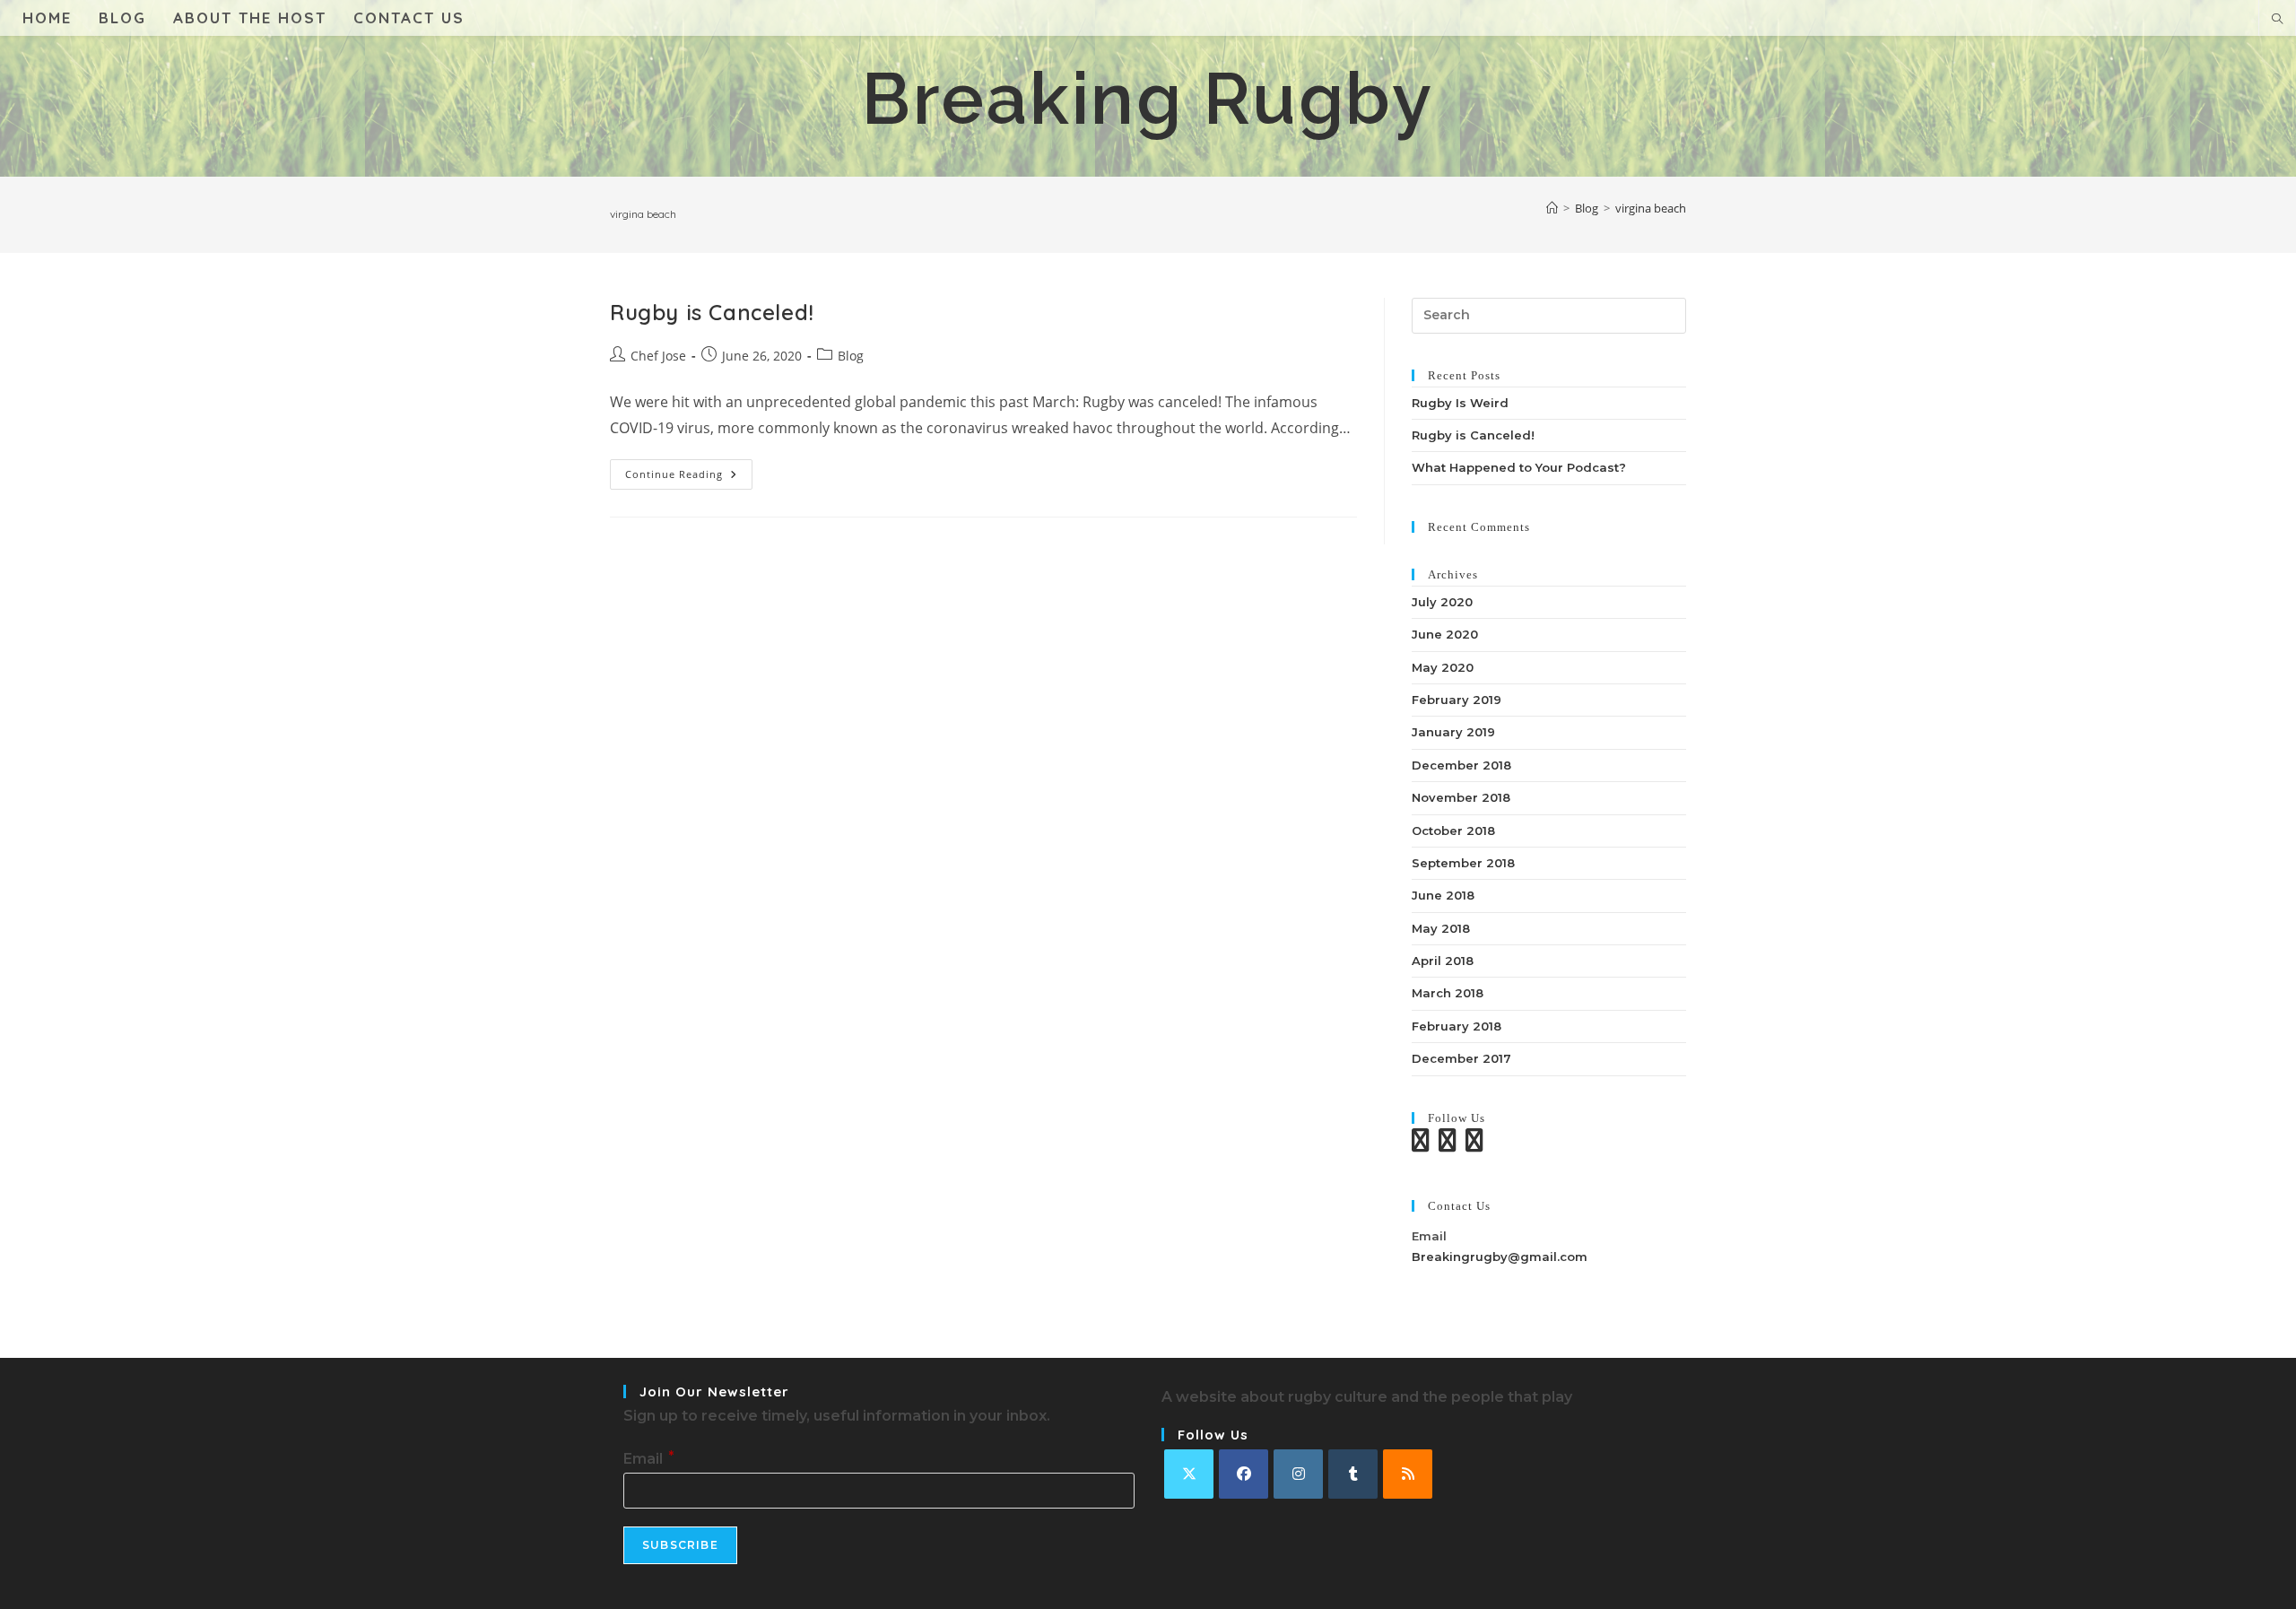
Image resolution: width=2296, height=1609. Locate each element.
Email (648, 1459)
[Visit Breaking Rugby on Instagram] (1448, 1144)
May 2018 (1441, 928)
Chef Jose (658, 356)
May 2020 (1443, 667)
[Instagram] (1298, 1474)
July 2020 (1442, 602)
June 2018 (1443, 895)
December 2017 (1461, 1058)
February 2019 (1457, 700)
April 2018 (1443, 961)
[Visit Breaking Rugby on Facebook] (1474, 1144)
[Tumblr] (1353, 1474)
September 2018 (1463, 863)
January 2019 (1453, 732)
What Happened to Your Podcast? (1519, 467)
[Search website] (2277, 20)
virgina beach (1651, 208)
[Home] (1552, 208)
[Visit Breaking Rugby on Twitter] (1421, 1144)
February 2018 (1457, 1026)
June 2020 (1445, 634)
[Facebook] (1244, 1474)
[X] (1189, 1474)
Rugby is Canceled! (712, 312)
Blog (851, 356)
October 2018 (1453, 831)
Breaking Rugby (1148, 99)
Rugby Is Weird (1460, 403)
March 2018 (1448, 993)
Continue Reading (689, 478)
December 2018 (1461, 765)
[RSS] (1408, 1474)
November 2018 (1461, 797)
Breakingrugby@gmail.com (1500, 1257)
